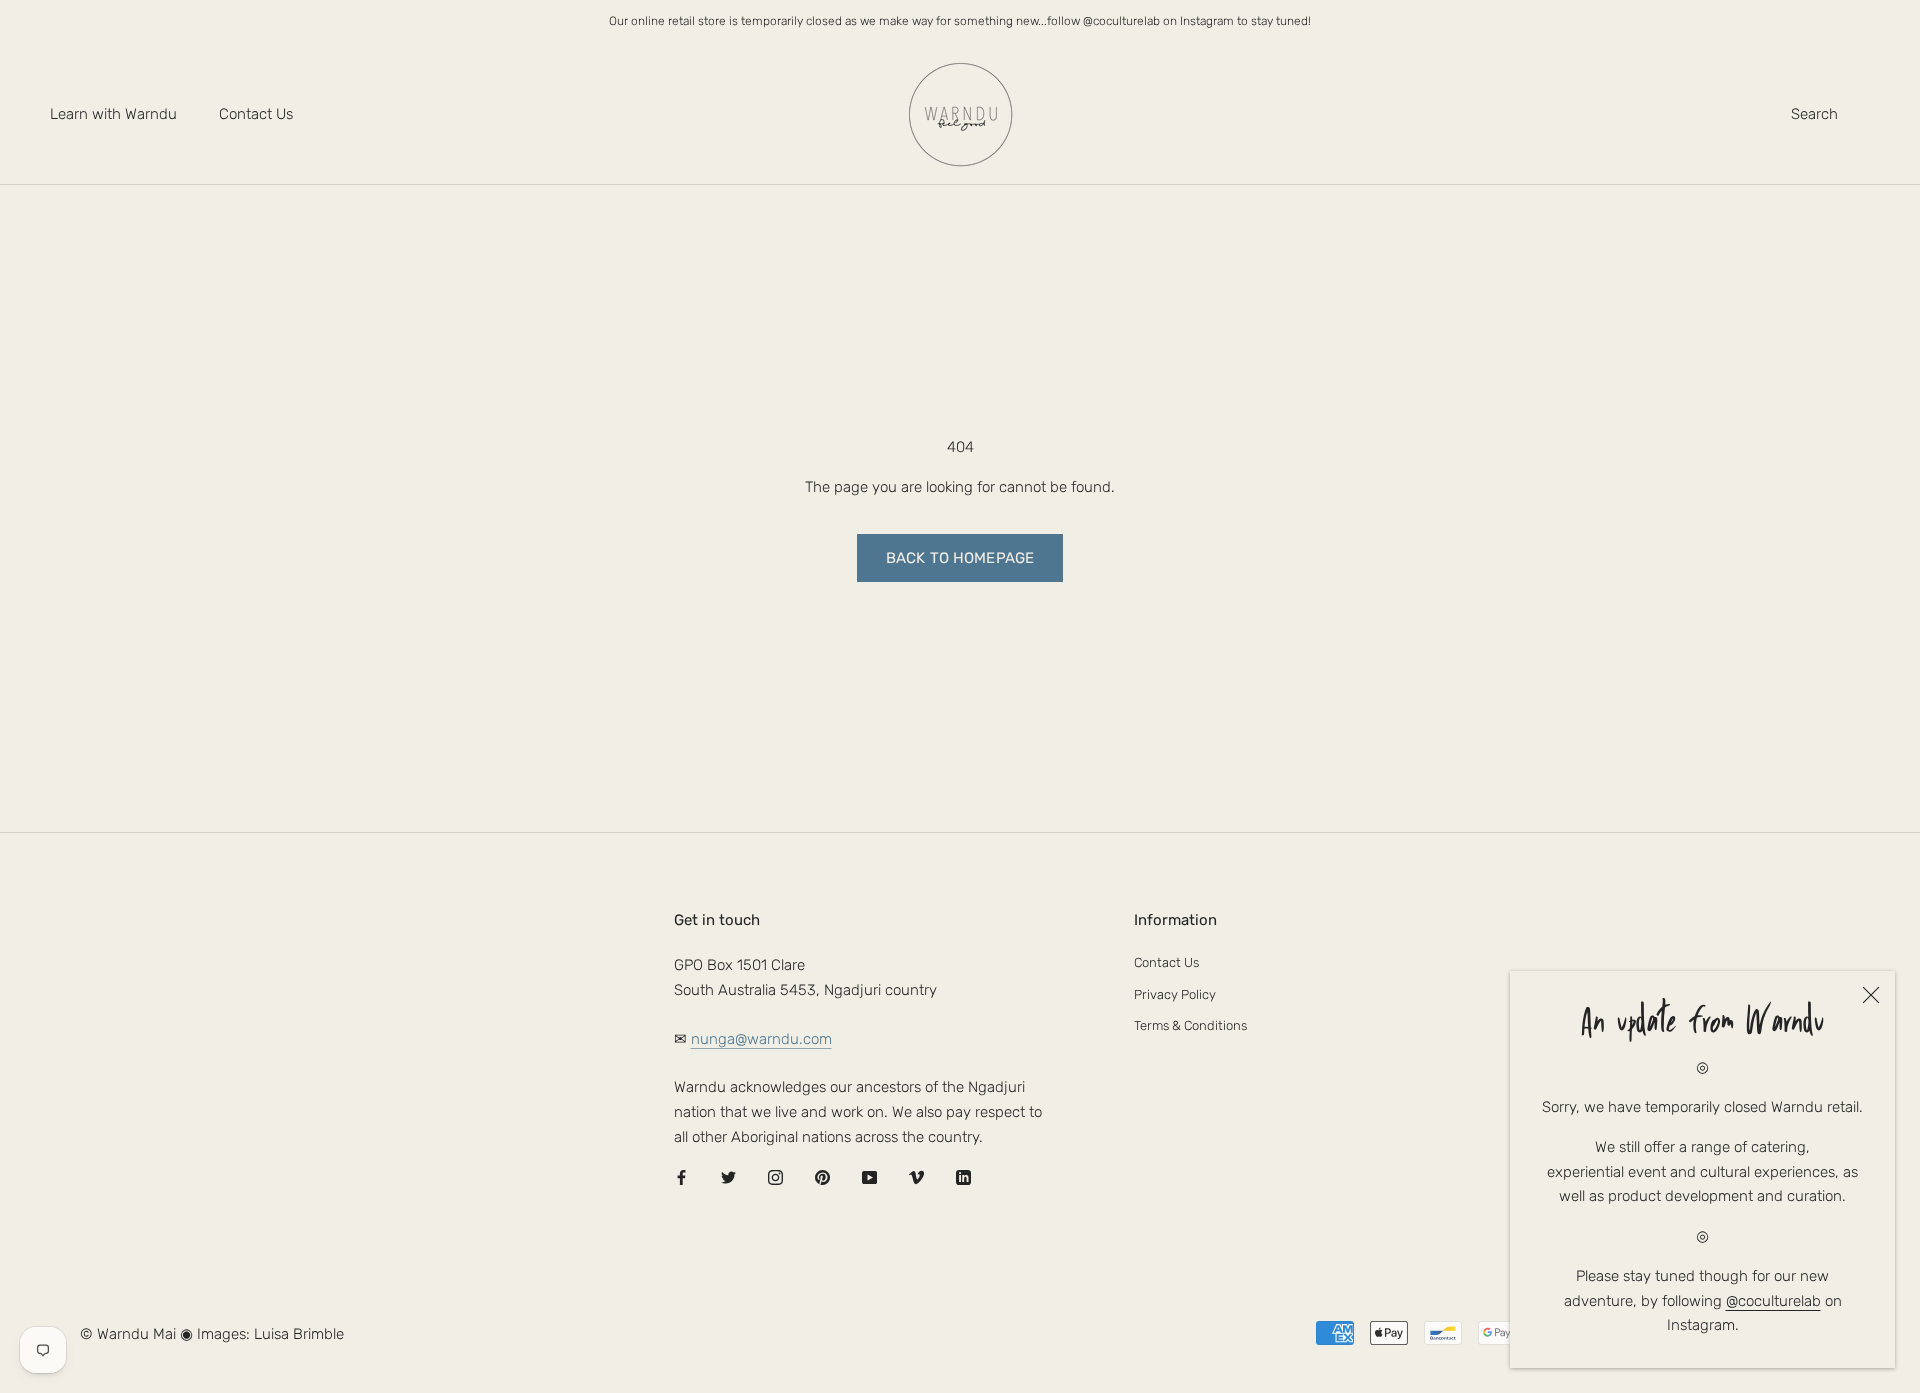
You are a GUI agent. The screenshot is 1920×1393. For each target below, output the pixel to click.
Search (1814, 114)
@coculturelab (1773, 1301)
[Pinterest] (822, 1177)
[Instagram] (775, 1177)
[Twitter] (728, 1177)
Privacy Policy (1175, 994)
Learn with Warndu (113, 114)
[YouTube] (869, 1177)
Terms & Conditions (1190, 1025)
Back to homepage (960, 558)
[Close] (1871, 995)
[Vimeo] (916, 1177)
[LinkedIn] (963, 1177)
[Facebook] (681, 1177)
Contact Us (256, 114)
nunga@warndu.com (761, 1039)
